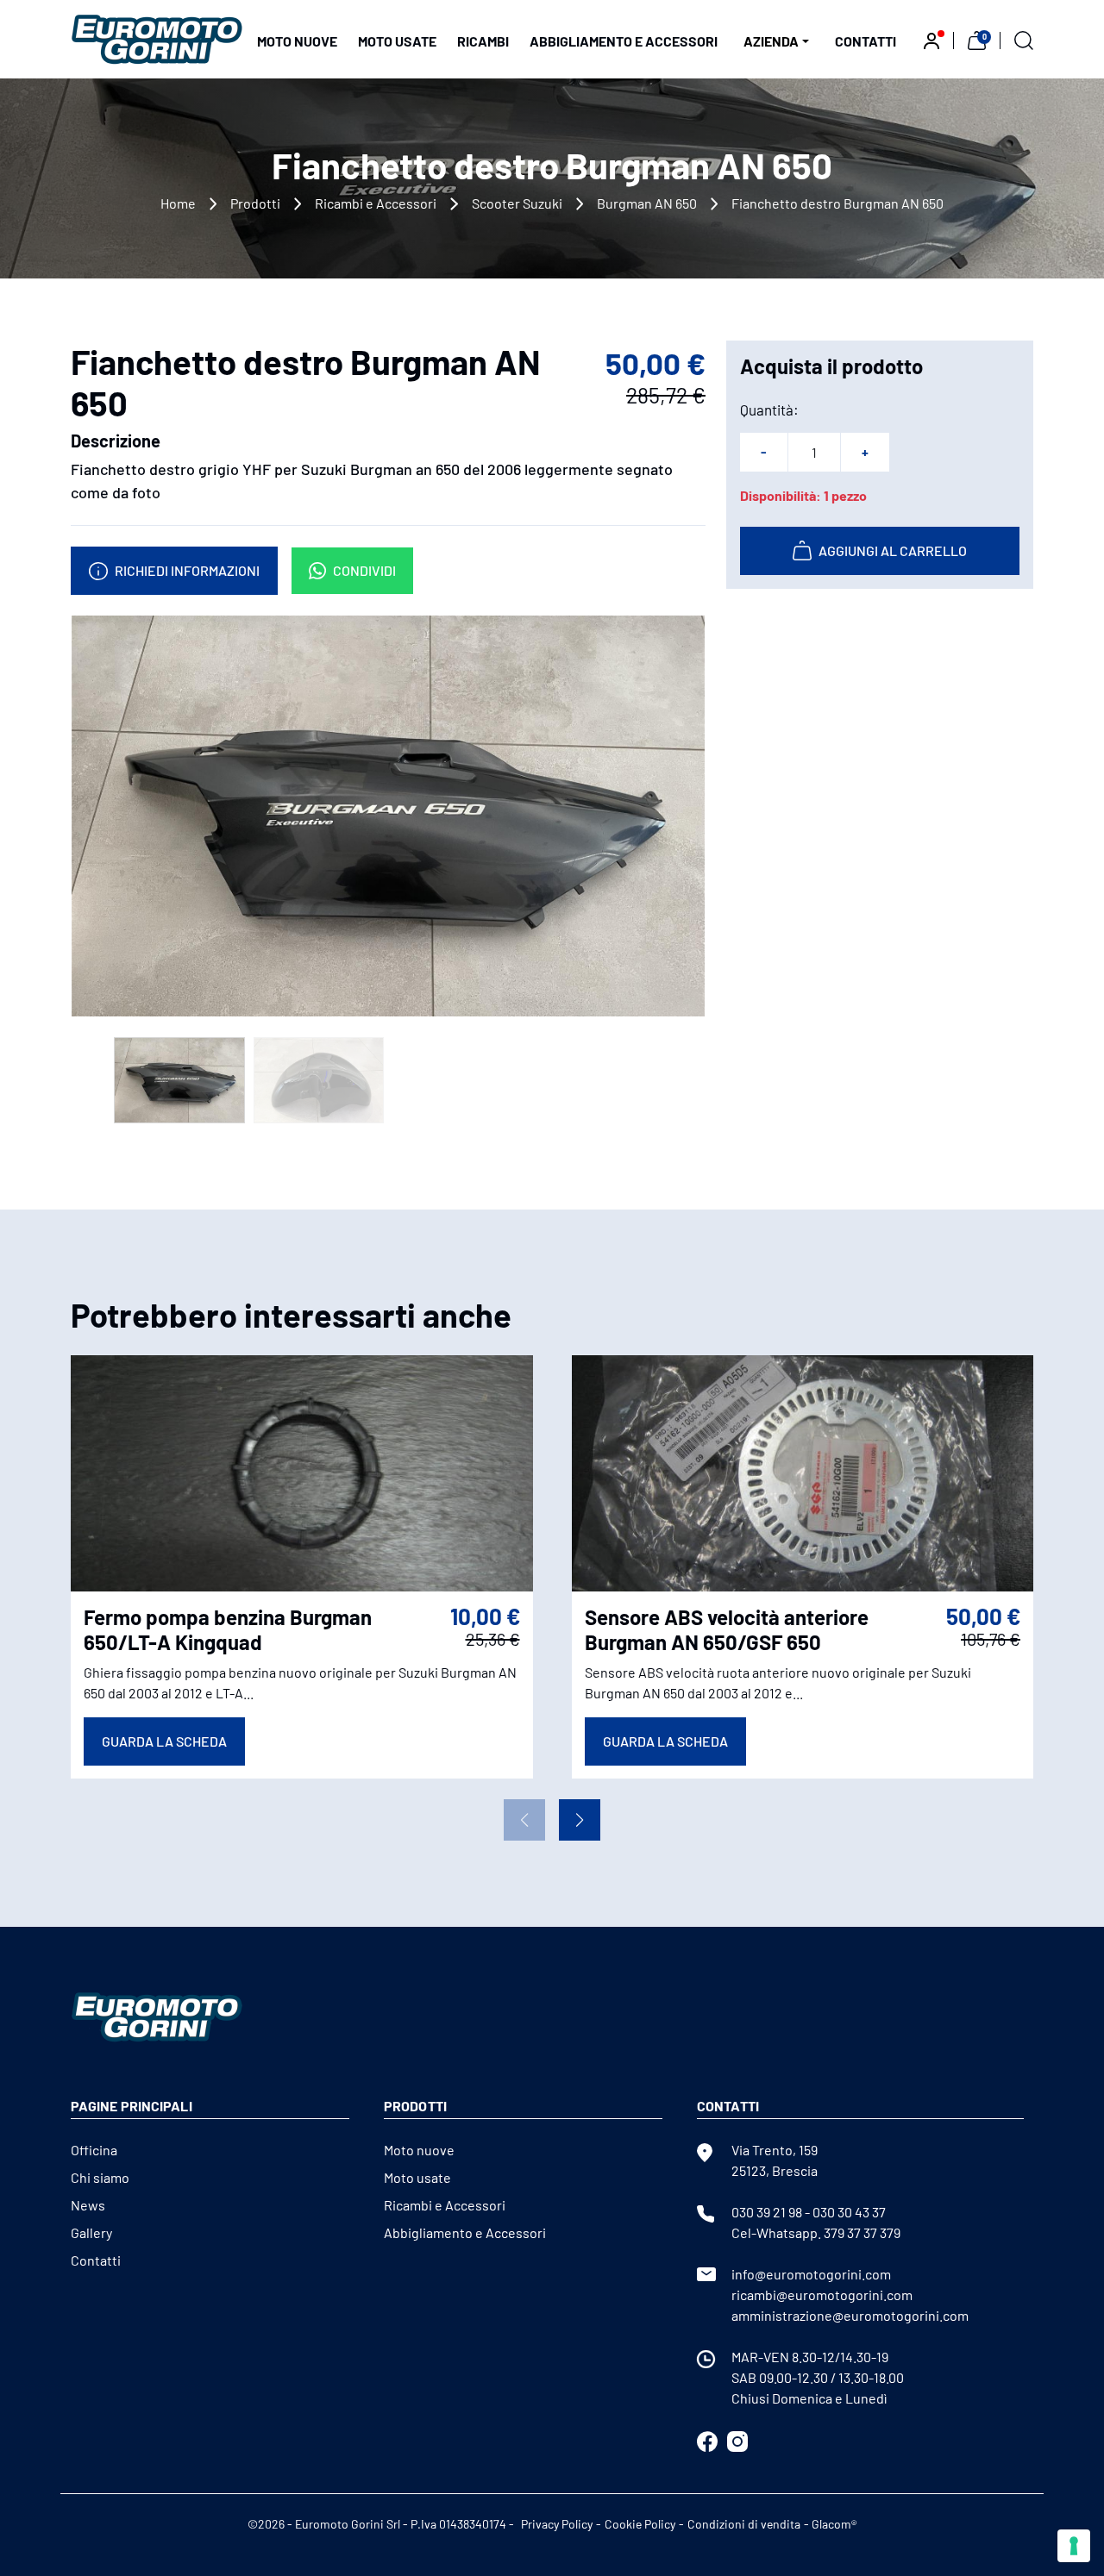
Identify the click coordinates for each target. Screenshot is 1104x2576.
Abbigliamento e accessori (624, 41)
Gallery (91, 2232)
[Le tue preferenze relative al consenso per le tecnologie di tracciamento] (1074, 2546)
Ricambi (483, 41)
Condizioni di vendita (744, 2524)
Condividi (364, 570)
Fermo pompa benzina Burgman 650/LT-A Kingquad (228, 1629)
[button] (580, 1820)
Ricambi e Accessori (376, 203)
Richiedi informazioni (187, 570)
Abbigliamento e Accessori (465, 2232)
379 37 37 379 (862, 2232)
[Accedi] (931, 39)
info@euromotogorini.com (811, 2274)
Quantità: (769, 410)
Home (178, 203)
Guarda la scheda (164, 1741)
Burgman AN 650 (647, 203)
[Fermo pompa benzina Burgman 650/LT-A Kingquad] (302, 1472)
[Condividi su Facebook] (707, 2439)
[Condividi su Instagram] (737, 2439)
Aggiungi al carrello (893, 550)
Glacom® (834, 2524)
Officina (94, 2150)
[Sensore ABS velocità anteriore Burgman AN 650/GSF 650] (803, 1472)
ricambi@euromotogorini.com (822, 2295)
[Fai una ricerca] (1024, 39)
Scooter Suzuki (517, 203)
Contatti (866, 41)
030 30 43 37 (849, 2212)
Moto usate (397, 41)
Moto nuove (297, 41)
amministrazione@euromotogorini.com (850, 2315)
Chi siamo (100, 2177)
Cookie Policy (640, 2524)
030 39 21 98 (767, 2212)
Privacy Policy (557, 2524)
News (88, 2205)
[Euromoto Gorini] (157, 38)
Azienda (771, 41)
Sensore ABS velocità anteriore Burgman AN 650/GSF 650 (727, 1629)
